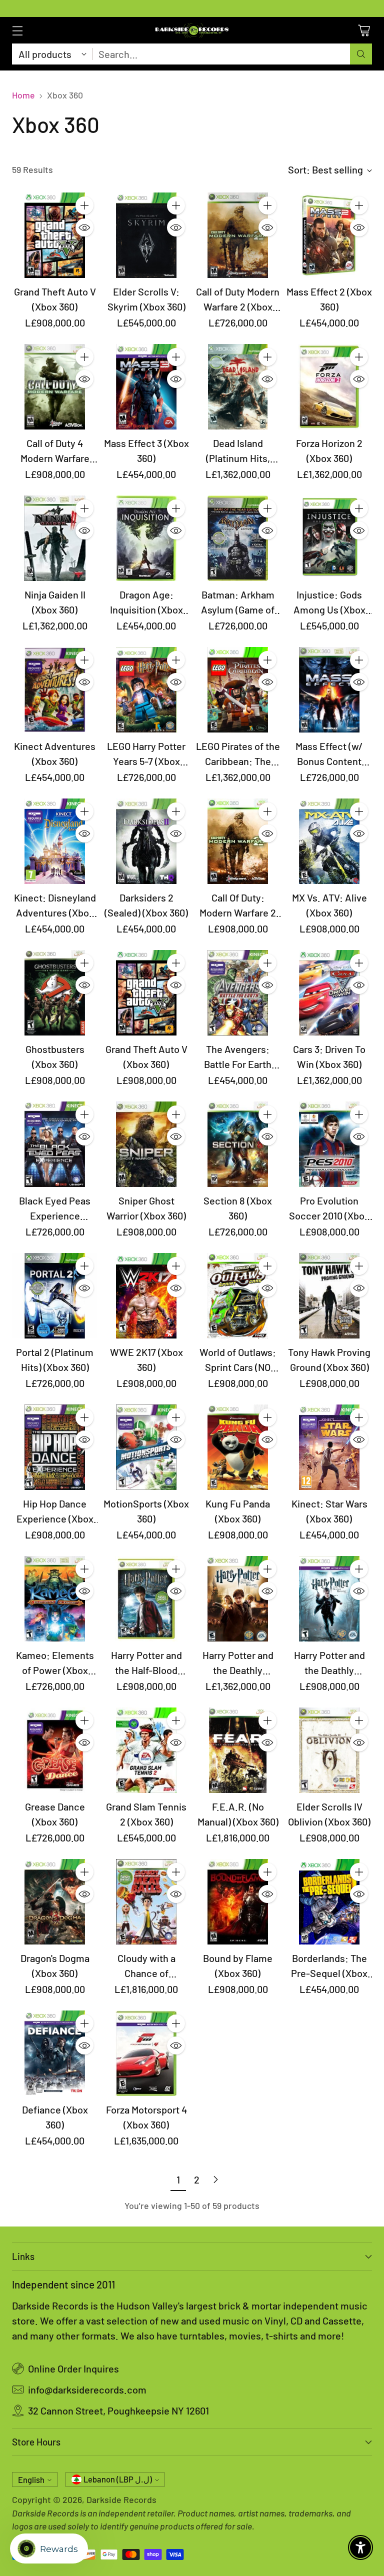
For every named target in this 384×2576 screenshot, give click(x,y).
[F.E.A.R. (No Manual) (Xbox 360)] (238, 1750)
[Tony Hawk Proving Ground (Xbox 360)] (329, 1296)
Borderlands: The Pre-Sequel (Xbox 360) (329, 1973)
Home (23, 95)
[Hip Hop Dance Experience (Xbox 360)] (55, 1447)
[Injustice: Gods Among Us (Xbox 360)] (329, 538)
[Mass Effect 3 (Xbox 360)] (146, 387)
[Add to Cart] (84, 205)
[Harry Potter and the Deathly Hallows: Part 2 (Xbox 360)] (238, 1599)
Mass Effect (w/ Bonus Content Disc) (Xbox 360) (329, 761)
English (31, 2480)
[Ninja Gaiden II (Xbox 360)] (55, 538)
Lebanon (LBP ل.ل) (118, 2479)
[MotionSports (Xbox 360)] (146, 1447)
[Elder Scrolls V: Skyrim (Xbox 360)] (146, 235)
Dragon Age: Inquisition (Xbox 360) (146, 609)
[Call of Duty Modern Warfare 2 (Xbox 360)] (238, 235)
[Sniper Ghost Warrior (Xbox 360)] (146, 1144)
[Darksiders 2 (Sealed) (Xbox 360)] (146, 841)
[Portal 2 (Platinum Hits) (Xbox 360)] (55, 1296)
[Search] (361, 54)
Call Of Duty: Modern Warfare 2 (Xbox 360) (238, 912)
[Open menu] (17, 30)
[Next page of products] (215, 2179)
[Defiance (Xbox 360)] (55, 2053)
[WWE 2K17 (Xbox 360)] (146, 1296)
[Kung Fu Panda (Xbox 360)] (238, 1447)
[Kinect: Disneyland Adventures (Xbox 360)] (55, 841)
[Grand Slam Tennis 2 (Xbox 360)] (146, 1750)
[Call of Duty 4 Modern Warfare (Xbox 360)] (55, 387)
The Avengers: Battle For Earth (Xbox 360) (238, 1064)
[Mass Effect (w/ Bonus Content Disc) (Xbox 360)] (329, 690)
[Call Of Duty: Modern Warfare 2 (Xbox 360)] (238, 841)
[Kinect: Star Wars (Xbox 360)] (329, 1447)
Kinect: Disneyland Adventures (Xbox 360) (55, 912)
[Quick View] (84, 227)
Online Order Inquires (73, 2368)
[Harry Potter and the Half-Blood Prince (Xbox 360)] (146, 1599)
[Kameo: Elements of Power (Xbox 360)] (55, 1599)
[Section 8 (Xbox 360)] (238, 1144)
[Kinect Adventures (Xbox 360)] (55, 690)
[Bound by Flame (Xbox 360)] (238, 1902)
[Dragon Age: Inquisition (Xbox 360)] (146, 538)
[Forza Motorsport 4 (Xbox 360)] (146, 2053)
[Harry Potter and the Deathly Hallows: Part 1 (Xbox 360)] (329, 1599)
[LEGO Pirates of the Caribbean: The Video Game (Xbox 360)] (238, 690)
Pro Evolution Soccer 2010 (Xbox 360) (329, 1215)
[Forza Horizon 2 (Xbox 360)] (329, 387)
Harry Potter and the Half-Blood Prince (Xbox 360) (146, 1670)
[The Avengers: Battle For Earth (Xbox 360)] (238, 993)
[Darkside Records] (192, 30)
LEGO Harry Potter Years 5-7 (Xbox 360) (146, 761)
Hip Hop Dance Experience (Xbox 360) (55, 1518)
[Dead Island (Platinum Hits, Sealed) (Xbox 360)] (238, 387)
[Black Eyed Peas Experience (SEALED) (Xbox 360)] (55, 1144)
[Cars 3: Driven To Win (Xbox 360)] (329, 993)
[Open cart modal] (364, 30)
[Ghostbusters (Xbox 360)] (55, 993)
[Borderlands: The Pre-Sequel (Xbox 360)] (329, 1902)
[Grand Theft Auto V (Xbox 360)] (55, 235)
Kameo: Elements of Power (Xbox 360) (55, 1670)
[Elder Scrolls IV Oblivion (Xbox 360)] (329, 1750)
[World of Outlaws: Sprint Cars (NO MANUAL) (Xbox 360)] (238, 1296)
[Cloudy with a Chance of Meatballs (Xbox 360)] (146, 1902)
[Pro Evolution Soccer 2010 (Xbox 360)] (329, 1144)
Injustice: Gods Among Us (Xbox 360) (329, 609)
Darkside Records (121, 2499)
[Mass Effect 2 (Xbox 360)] (329, 235)
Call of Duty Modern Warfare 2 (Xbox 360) (238, 306)
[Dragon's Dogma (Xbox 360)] (55, 1902)
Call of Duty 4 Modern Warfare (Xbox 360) (55, 458)
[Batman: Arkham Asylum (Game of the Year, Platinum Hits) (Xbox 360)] (238, 538)
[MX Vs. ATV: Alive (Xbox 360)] (329, 841)
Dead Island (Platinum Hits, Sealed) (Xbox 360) (238, 458)
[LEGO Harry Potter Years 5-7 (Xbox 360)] (146, 690)
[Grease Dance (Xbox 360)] (55, 1750)
